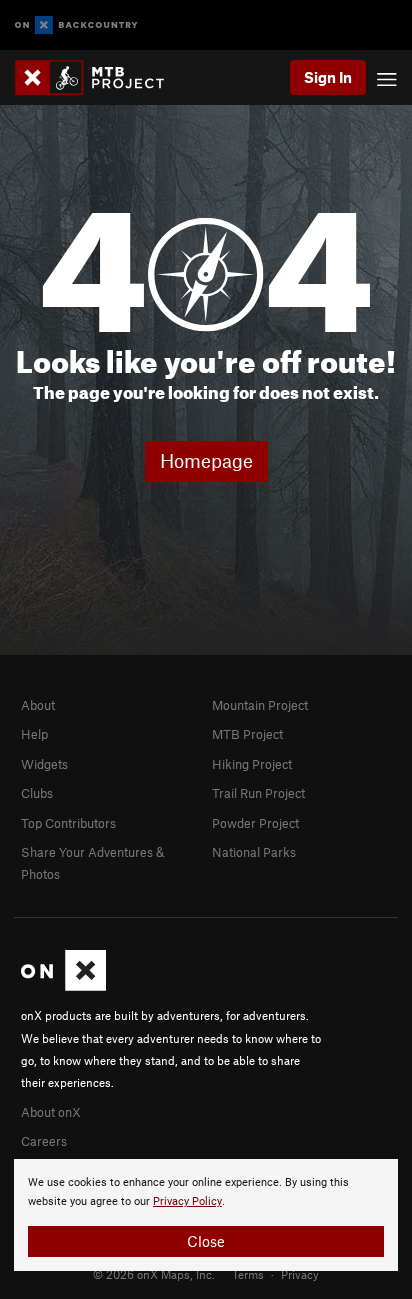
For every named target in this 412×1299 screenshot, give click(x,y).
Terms (248, 1274)
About (38, 705)
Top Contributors (68, 823)
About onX (51, 1112)
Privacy (300, 1274)
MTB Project (247, 734)
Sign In (328, 77)
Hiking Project (252, 764)
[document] (206, 1215)
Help (34, 734)
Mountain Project (260, 705)
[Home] (99, 77)
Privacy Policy (187, 1201)
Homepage (206, 460)
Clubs (37, 793)
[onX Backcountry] (76, 25)
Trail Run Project (258, 793)
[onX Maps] (63, 986)
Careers (44, 1141)
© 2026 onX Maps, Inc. (154, 1274)
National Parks (254, 852)
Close (206, 1241)
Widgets (44, 764)
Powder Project (255, 823)
